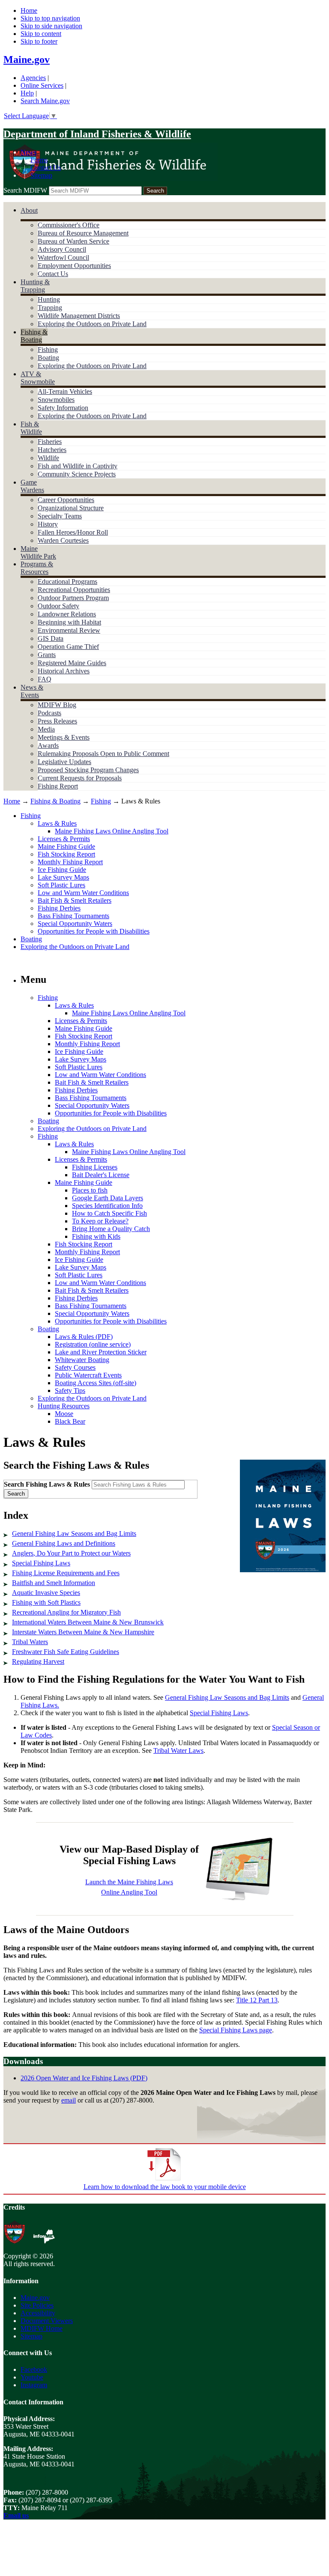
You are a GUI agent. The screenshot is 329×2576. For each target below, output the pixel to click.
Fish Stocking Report (66, 854)
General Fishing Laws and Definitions (64, 1543)
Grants (47, 655)
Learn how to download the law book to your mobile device (165, 2187)
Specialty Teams (60, 516)
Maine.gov (27, 59)
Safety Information (63, 408)
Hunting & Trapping (35, 286)
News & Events (32, 691)
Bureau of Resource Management (83, 233)
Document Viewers (47, 2321)
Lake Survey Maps (63, 877)
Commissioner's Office (69, 225)
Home (29, 10)
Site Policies (37, 2305)
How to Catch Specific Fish (109, 1213)
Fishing (48, 350)
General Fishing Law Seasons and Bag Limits (74, 1533)
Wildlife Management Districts (79, 316)
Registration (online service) (93, 1344)
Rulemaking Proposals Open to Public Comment (103, 754)
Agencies (33, 78)
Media (46, 729)
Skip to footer (39, 41)
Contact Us (46, 168)
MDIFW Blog (57, 705)
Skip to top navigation (50, 18)
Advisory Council (62, 249)
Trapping (50, 308)
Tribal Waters (30, 1642)
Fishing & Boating (34, 336)
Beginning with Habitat (69, 622)
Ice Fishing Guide (62, 870)
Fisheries (50, 442)
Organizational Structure (71, 508)
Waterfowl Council (63, 257)
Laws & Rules (57, 823)
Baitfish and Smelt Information (54, 1583)
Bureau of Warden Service (73, 241)
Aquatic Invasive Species (46, 1593)
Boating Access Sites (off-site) (96, 1383)
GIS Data (51, 638)
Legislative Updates (64, 762)
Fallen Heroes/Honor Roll (73, 532)
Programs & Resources (37, 568)
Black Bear (70, 1421)
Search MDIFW (25, 190)
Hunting (49, 299)
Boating (48, 358)
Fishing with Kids (96, 1236)
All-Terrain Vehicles (65, 391)
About (29, 210)
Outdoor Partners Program (73, 598)
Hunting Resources (64, 1406)
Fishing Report (58, 786)
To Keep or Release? (100, 1221)
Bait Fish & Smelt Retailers (75, 900)
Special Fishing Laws (41, 1563)
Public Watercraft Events (88, 1375)
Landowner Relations (67, 614)
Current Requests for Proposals (80, 778)
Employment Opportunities (74, 266)
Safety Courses (75, 1367)
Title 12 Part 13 (257, 2000)
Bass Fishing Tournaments (73, 916)
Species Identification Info (107, 1206)
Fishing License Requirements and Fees (66, 1573)
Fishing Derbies (59, 908)
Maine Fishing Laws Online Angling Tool (112, 831)
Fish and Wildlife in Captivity (78, 466)
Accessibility (38, 2313)
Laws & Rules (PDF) (84, 1337)
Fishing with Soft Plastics (46, 1602)
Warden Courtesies (63, 540)
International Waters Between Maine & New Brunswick (88, 1622)
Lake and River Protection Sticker (101, 1352)
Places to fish (90, 1190)
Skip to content (41, 34)
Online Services (42, 85)
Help (27, 93)
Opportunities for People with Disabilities (94, 931)
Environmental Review (69, 630)
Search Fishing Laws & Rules (47, 1484)
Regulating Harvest (38, 1661)
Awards (48, 745)
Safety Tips (70, 1391)
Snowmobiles (56, 400)
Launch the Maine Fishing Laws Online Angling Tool (129, 1887)
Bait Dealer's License (101, 1175)
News (28, 152)
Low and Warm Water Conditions (83, 893)
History (48, 524)
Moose (64, 1414)
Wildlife (48, 458)
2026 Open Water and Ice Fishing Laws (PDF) (84, 2078)
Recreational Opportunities (74, 590)
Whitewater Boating (82, 1360)
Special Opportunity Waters (75, 924)
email (69, 2100)
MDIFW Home (42, 2328)
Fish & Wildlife (31, 428)
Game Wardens (32, 486)
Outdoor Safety (58, 606)
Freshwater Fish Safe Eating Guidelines (66, 1652)
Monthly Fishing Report (70, 862)
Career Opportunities (66, 500)
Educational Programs (67, 582)
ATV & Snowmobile (38, 378)
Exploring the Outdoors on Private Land (92, 324)
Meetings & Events (64, 737)
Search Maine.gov (45, 101)
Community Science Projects (77, 474)
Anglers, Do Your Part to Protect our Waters (71, 1553)
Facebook (34, 2369)
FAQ (45, 679)
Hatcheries (52, 450)
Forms (39, 160)
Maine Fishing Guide (66, 846)
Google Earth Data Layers (108, 1198)
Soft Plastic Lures (61, 885)
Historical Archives (64, 671)
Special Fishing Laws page (236, 2030)
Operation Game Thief (68, 647)
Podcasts (49, 713)
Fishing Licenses (95, 1167)
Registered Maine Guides (72, 663)
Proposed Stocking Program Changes (88, 770)
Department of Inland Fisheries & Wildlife (97, 134)
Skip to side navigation (51, 26)
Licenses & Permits (64, 839)
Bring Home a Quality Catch (111, 1229)
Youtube (32, 2377)
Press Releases (57, 721)
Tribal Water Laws (178, 1751)
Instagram (34, 2385)
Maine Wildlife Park (38, 552)
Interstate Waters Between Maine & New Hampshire (83, 1632)
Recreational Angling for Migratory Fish (66, 1612)
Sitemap (41, 175)
